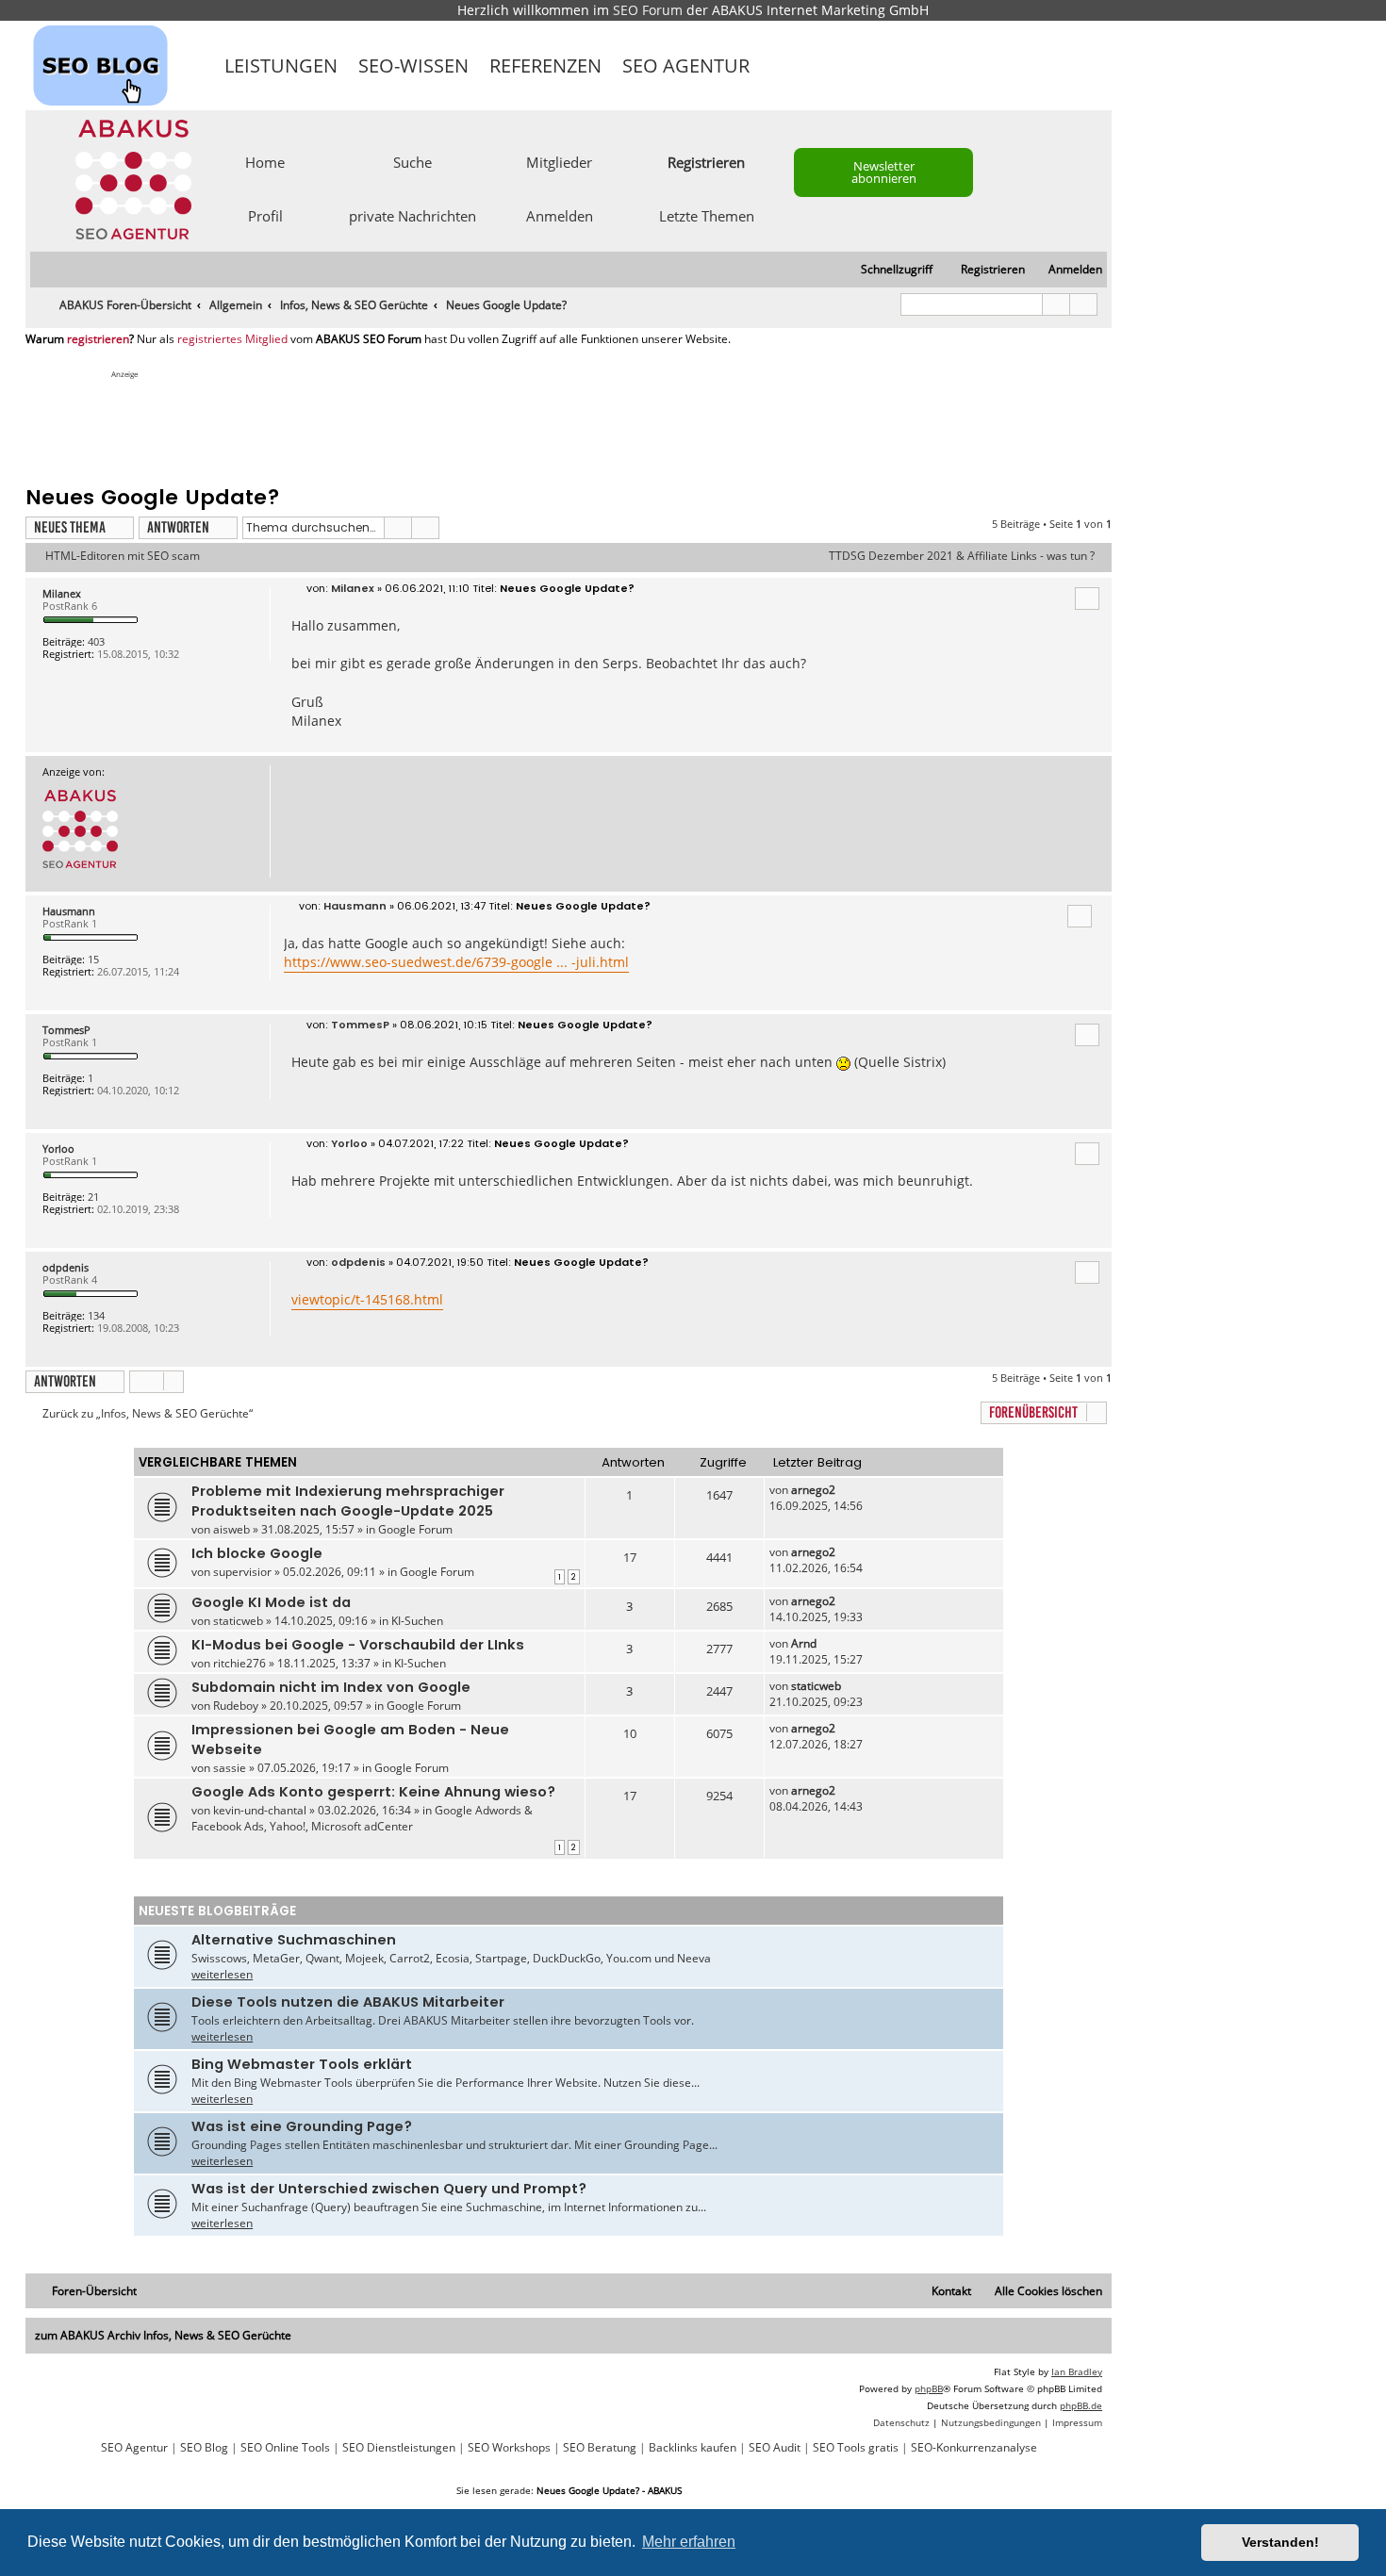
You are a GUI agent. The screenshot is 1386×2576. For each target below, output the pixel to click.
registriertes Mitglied (232, 339)
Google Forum (415, 1529)
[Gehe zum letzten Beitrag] (844, 1490)
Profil (265, 215)
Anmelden (560, 215)
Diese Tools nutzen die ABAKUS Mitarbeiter (348, 2002)
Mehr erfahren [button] (689, 2542)
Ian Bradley (1077, 2371)
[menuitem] (1067, 270)
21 (93, 1197)
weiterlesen (222, 1974)
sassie (230, 1768)
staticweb (238, 1621)
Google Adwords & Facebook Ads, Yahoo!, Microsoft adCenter (362, 1818)
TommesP (66, 1030)
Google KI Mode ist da (271, 1602)
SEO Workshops (509, 2448)
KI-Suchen (417, 1621)
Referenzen (545, 66)
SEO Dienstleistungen (399, 2448)
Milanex (62, 593)
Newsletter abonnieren (884, 172)
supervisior (242, 1572)
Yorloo (58, 1149)
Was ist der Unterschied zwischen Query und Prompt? (389, 2189)
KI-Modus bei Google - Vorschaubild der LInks (358, 1645)
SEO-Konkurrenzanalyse (974, 2448)
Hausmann (69, 911)
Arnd (804, 1643)
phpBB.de (1081, 2405)
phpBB (929, 2388)
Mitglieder (559, 161)
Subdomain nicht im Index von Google (331, 1687)
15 (93, 959)
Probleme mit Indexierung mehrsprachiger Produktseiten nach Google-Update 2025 (348, 1501)
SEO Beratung (600, 2448)
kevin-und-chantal (260, 1810)
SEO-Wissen (413, 66)
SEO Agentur (686, 66)
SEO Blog (204, 2448)
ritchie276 (239, 1663)
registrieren (98, 339)
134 (96, 1315)
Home (265, 161)
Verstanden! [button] (1280, 2542)
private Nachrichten (412, 215)
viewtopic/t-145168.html (367, 1299)
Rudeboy (236, 1706)
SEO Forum (648, 10)
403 (96, 641)
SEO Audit (775, 2448)
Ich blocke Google (257, 1553)
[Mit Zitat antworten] (1087, 599)
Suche (412, 161)
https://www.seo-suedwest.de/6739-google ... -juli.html (456, 962)
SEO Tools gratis (856, 2448)
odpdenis (66, 1267)
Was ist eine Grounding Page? (302, 2126)
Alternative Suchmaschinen (294, 1940)
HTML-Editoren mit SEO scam (123, 556)
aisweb (231, 1529)
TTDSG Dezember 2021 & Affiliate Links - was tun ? (962, 556)
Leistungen (281, 66)
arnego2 (813, 1490)
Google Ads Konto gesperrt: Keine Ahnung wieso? (373, 1792)
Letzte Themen (707, 215)
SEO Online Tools (285, 2448)
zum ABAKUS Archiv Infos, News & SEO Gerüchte (163, 2335)
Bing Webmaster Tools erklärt (302, 2064)
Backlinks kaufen (693, 2448)
